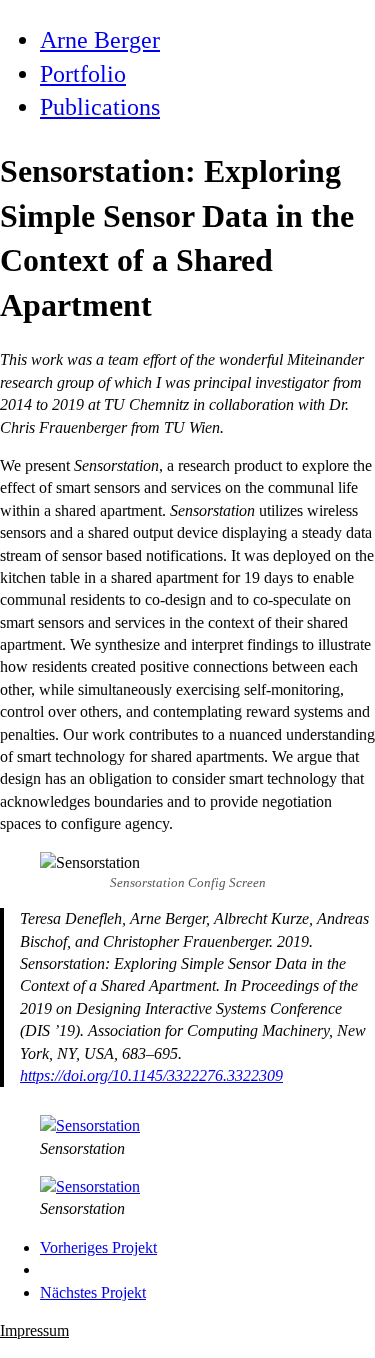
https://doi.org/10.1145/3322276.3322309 (151, 1075)
